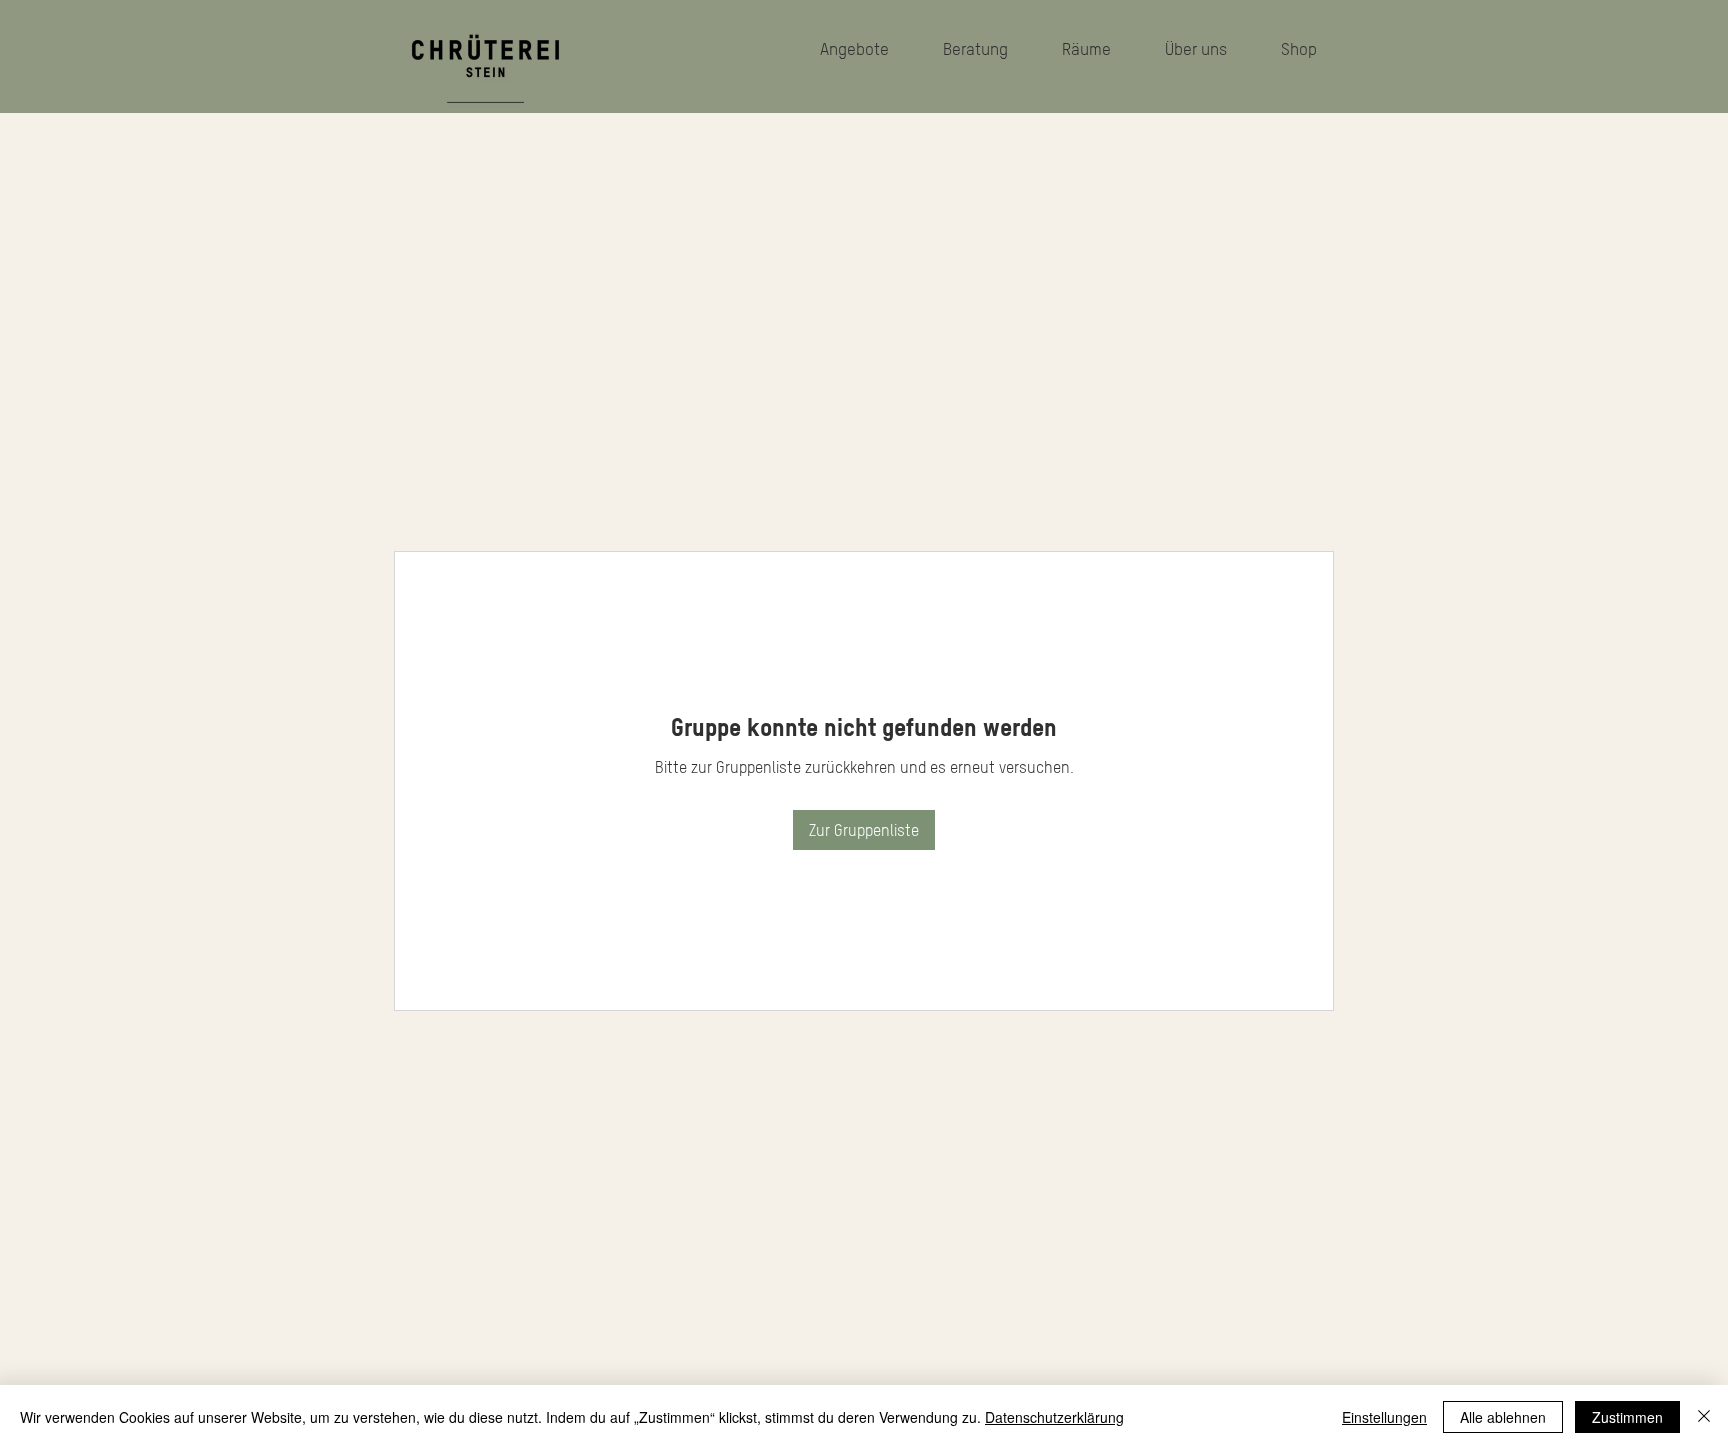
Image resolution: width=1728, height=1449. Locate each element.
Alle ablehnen (1503, 1417)
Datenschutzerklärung (1054, 1417)
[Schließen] (1704, 1417)
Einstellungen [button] (1384, 1417)
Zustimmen (1627, 1417)
